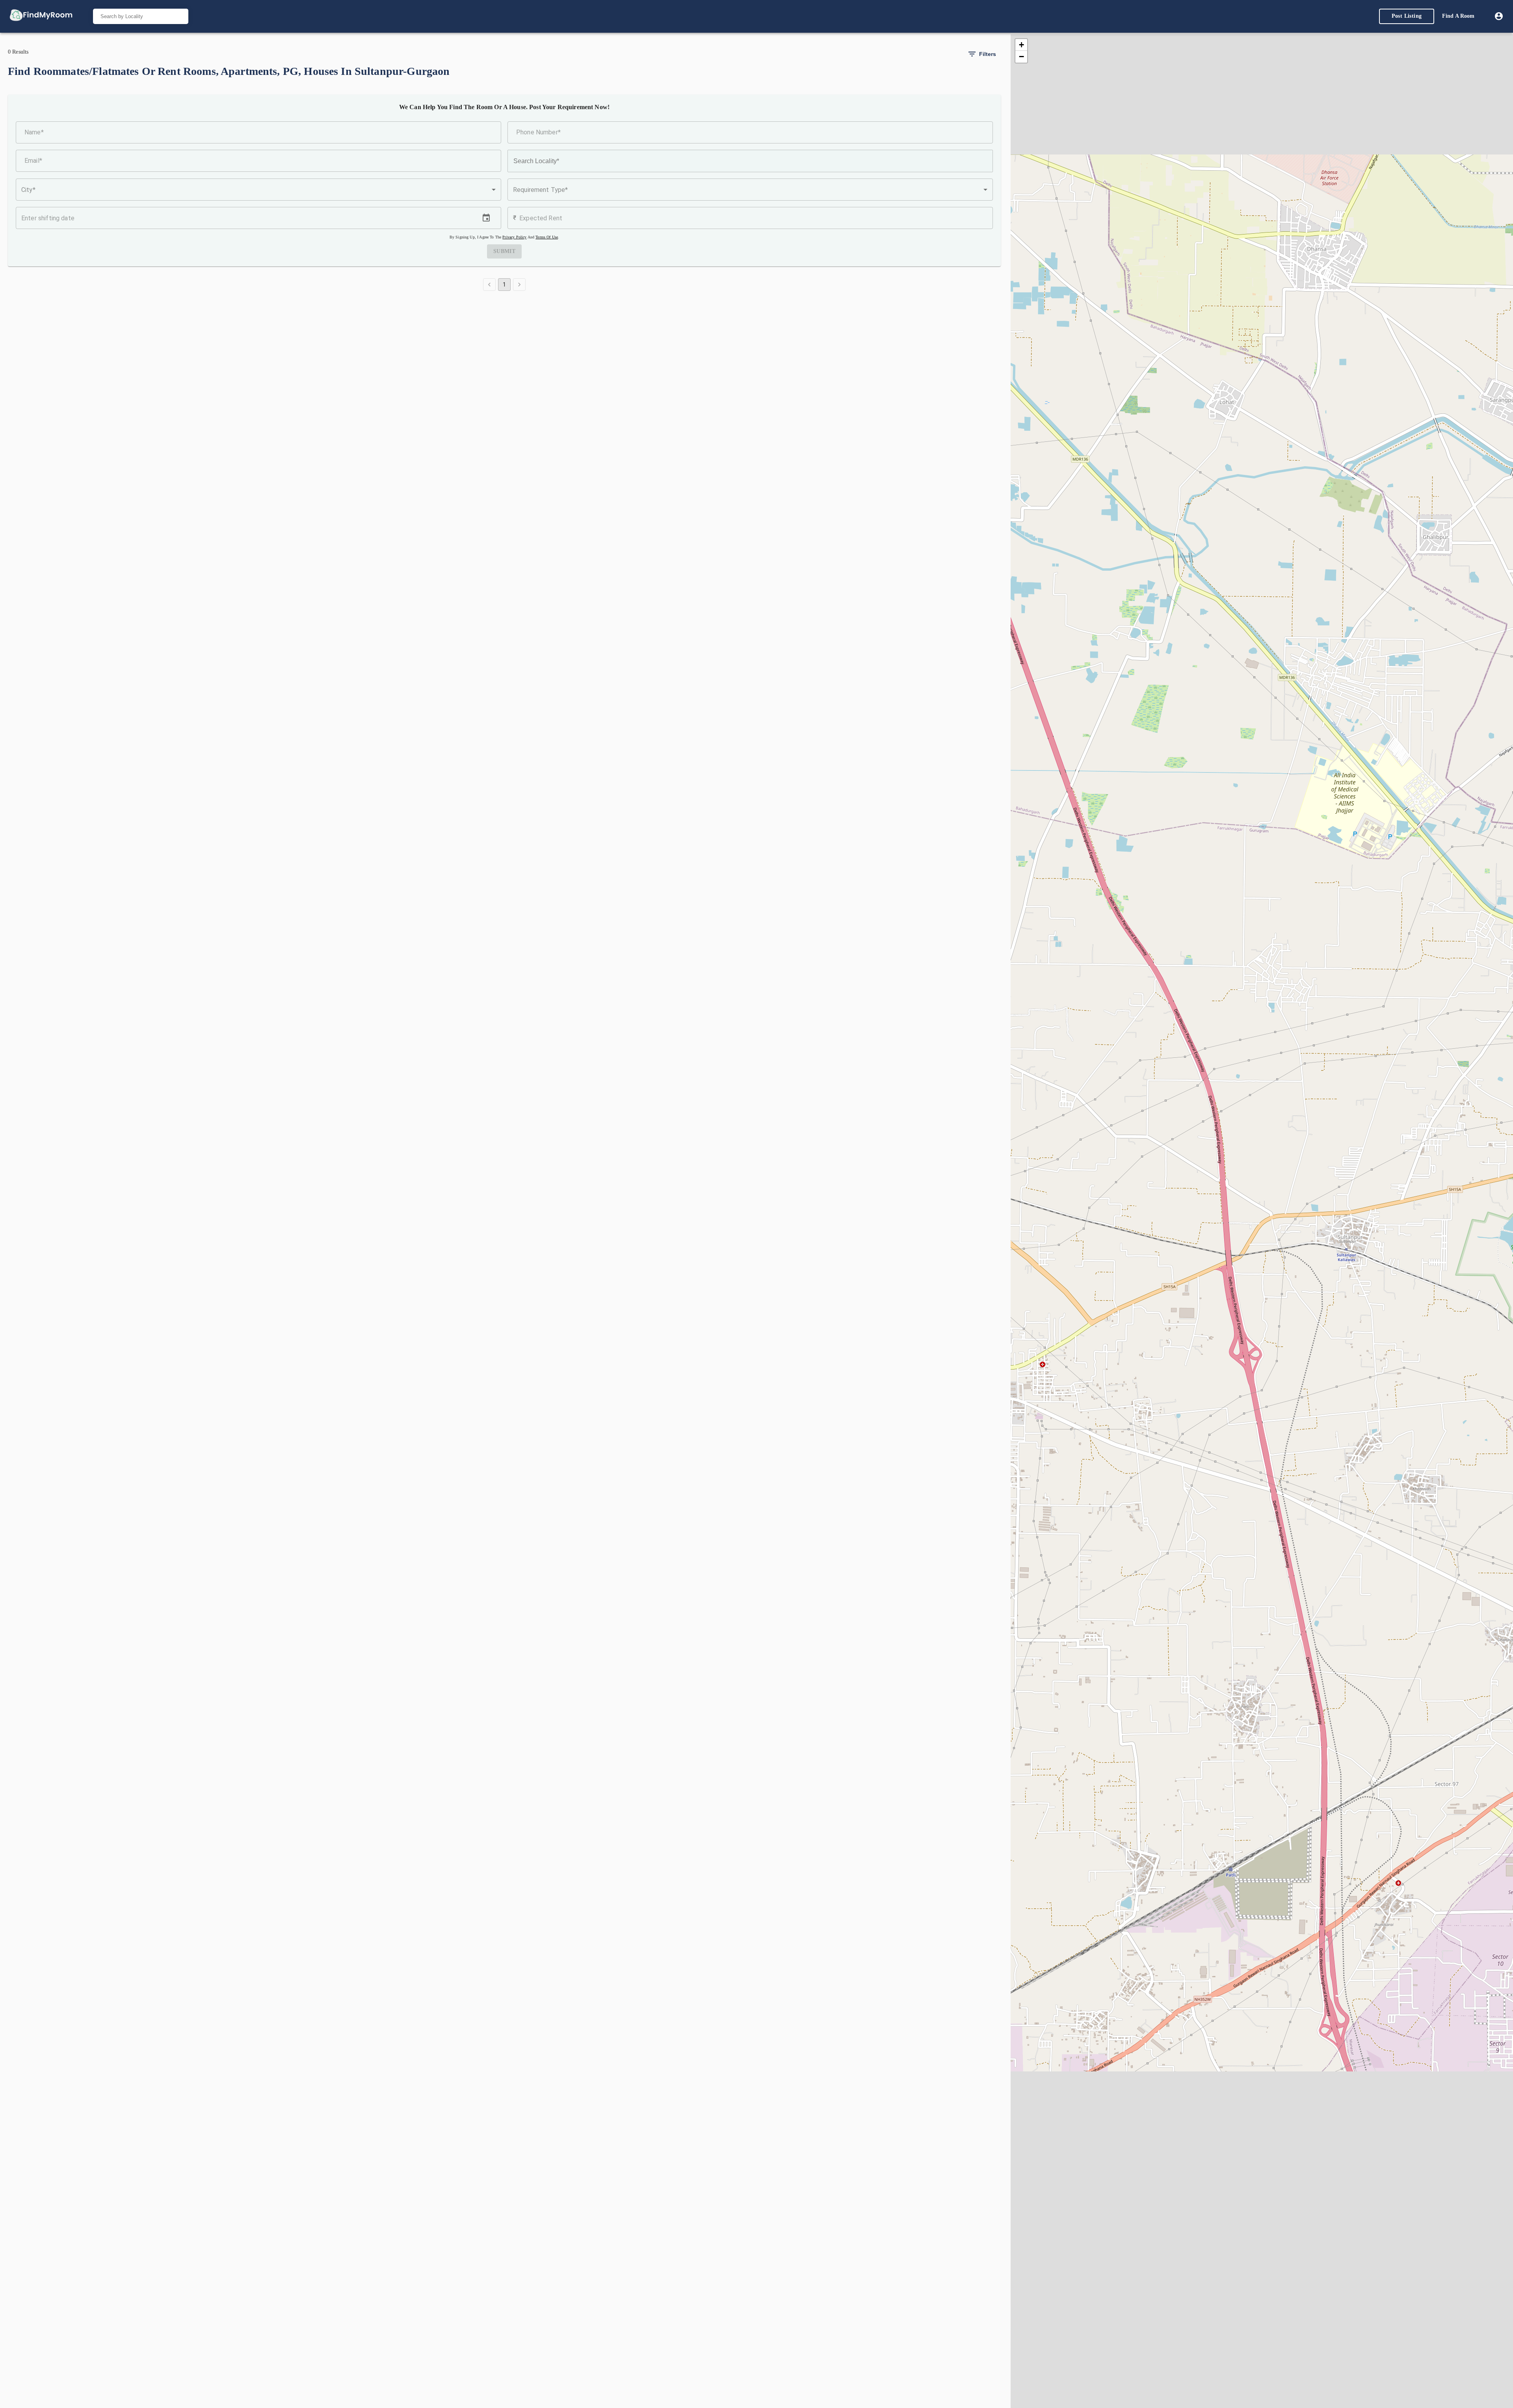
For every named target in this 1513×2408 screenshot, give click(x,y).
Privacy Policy (514, 237)
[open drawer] (41, 16)
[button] (258, 190)
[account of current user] (1499, 16)
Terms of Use (547, 237)
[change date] (486, 218)
